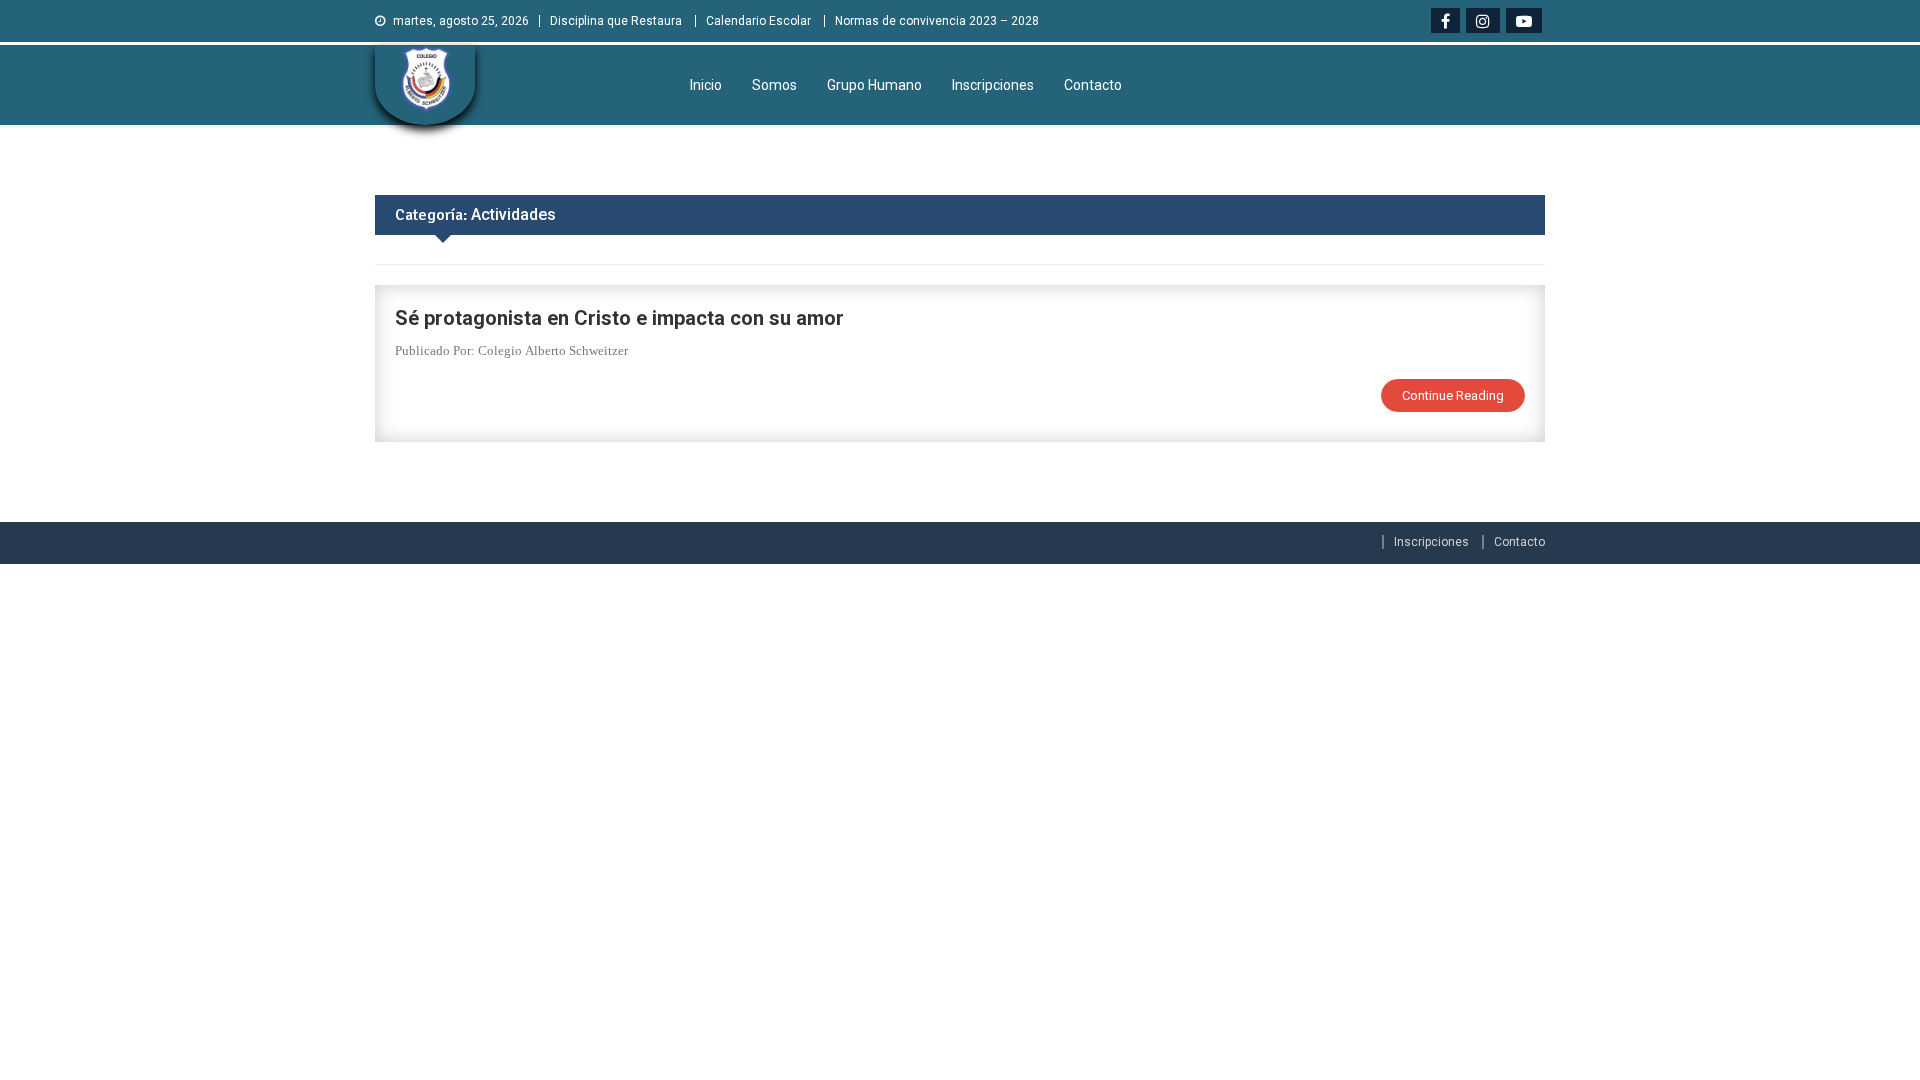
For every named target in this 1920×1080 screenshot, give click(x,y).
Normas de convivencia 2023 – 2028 (937, 21)
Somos (774, 85)
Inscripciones (993, 85)
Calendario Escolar (758, 21)
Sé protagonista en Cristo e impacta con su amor (619, 318)
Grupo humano (874, 85)
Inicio (706, 85)
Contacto (1093, 85)
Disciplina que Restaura (616, 21)
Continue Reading (1453, 395)
